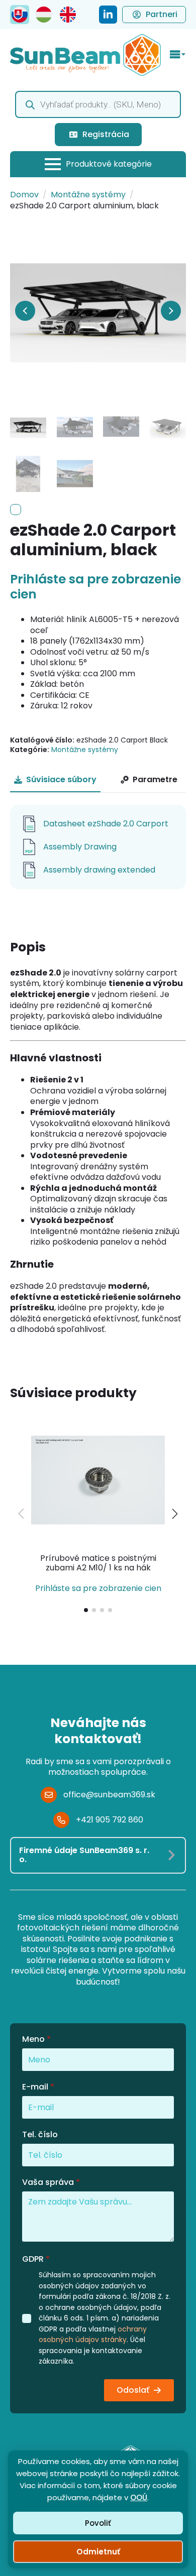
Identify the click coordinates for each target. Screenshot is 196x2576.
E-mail (38, 2087)
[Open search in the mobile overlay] (98, 104)
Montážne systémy (88, 195)
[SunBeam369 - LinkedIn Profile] (108, 15)
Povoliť (98, 2523)
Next (171, 311)
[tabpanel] (98, 847)
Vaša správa (51, 2182)
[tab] (55, 780)
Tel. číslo (40, 2135)
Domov (24, 195)
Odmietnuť (98, 2552)
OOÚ (139, 2497)
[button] (175, 1514)
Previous (25, 311)
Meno (36, 2039)
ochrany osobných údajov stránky (93, 2335)
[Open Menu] (178, 55)
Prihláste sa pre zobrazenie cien (95, 587)
